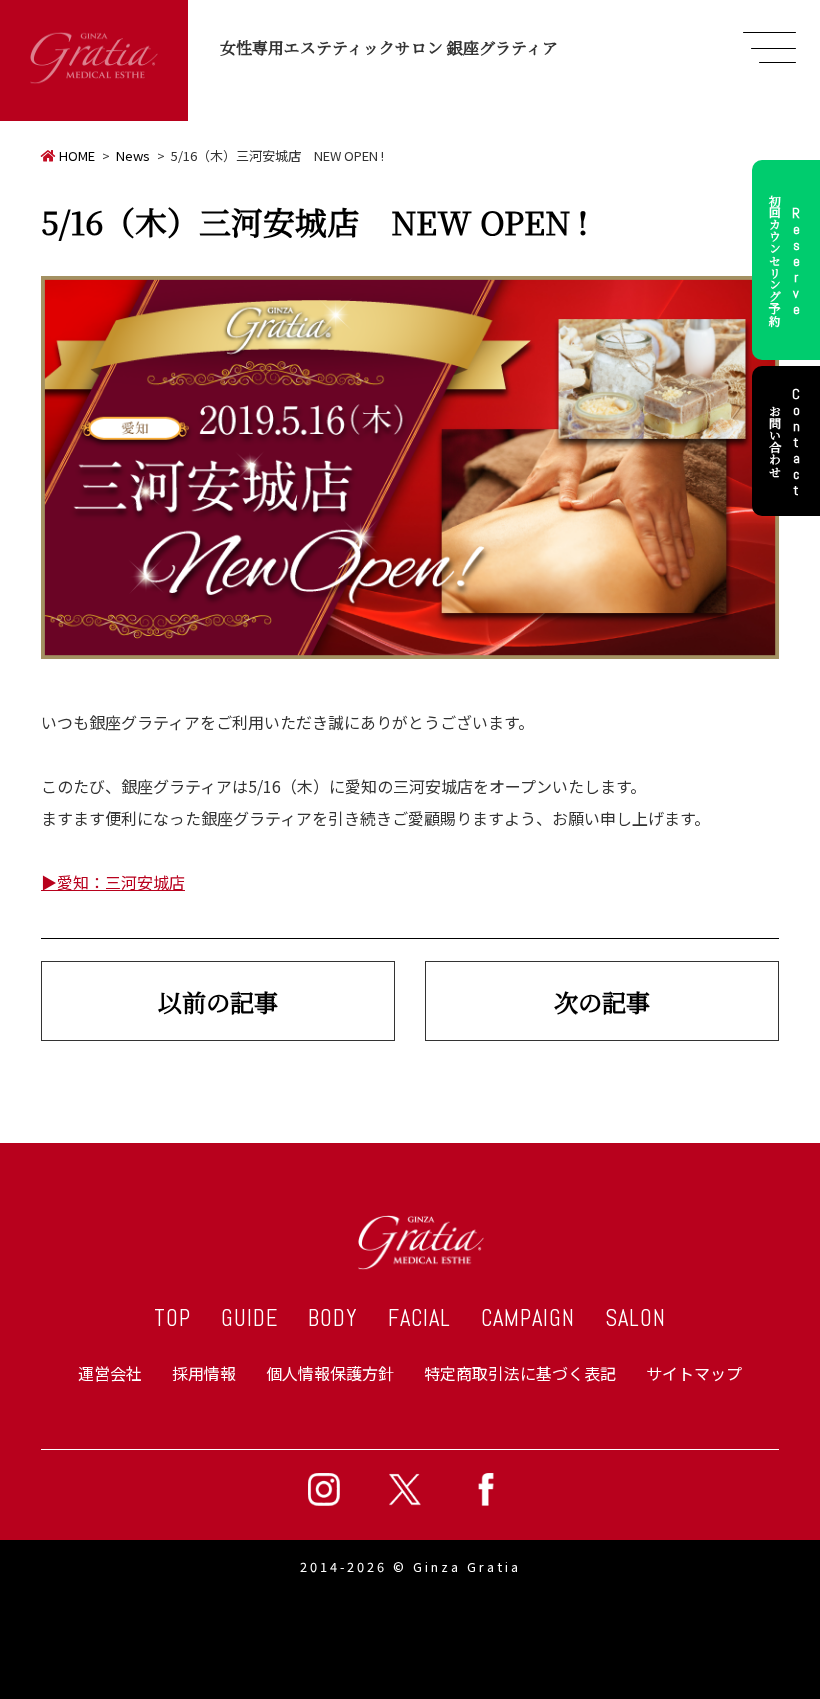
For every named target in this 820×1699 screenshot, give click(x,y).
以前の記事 (218, 1001)
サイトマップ (694, 1373)
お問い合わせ (785, 441)
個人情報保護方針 (330, 1373)
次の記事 (602, 1001)
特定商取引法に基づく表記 (520, 1373)
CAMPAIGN (528, 1318)
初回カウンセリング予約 (785, 260)
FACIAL (419, 1318)
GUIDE (249, 1318)
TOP (172, 1318)
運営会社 (110, 1373)
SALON (635, 1318)
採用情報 (204, 1373)
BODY (333, 1318)
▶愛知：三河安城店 (113, 882)
